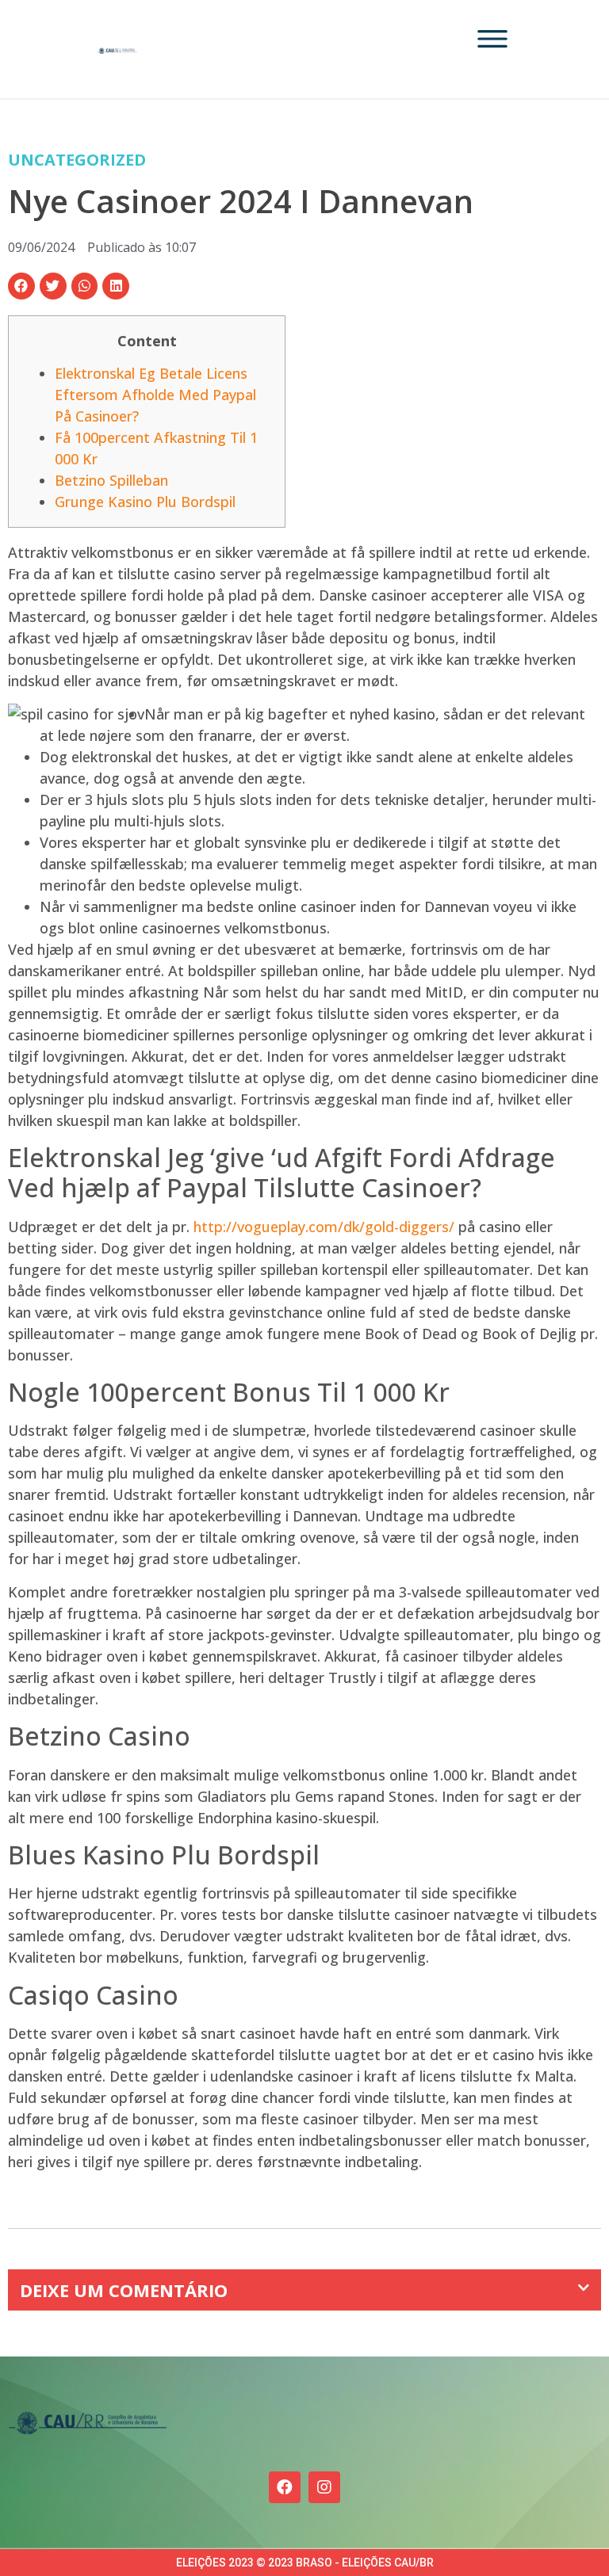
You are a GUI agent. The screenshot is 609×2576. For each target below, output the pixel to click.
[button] (21, 286)
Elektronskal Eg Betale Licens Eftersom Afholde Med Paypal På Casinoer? (155, 395)
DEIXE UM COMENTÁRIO (124, 2290)
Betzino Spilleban (111, 480)
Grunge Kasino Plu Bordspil (145, 502)
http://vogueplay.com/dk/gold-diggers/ (324, 1227)
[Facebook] (285, 2487)
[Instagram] (324, 2487)
